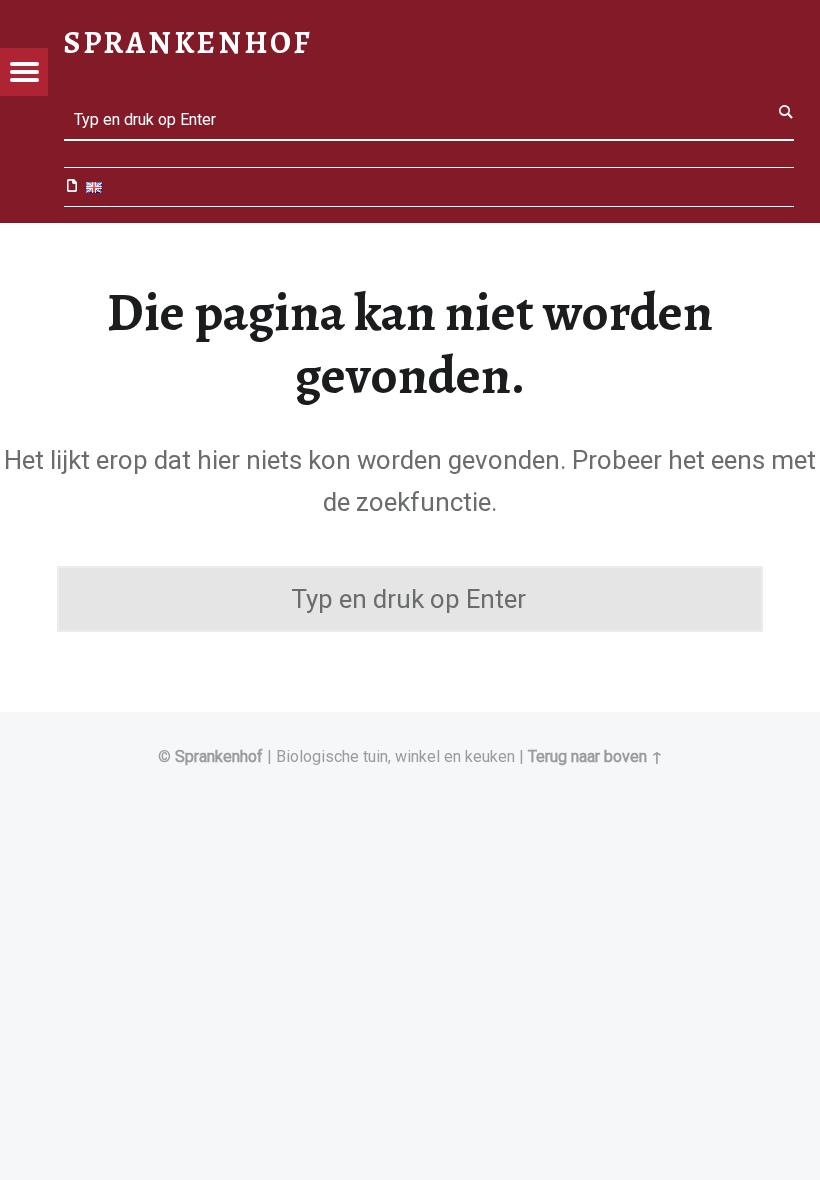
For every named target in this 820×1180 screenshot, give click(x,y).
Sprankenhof (219, 756)
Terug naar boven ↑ (595, 756)
